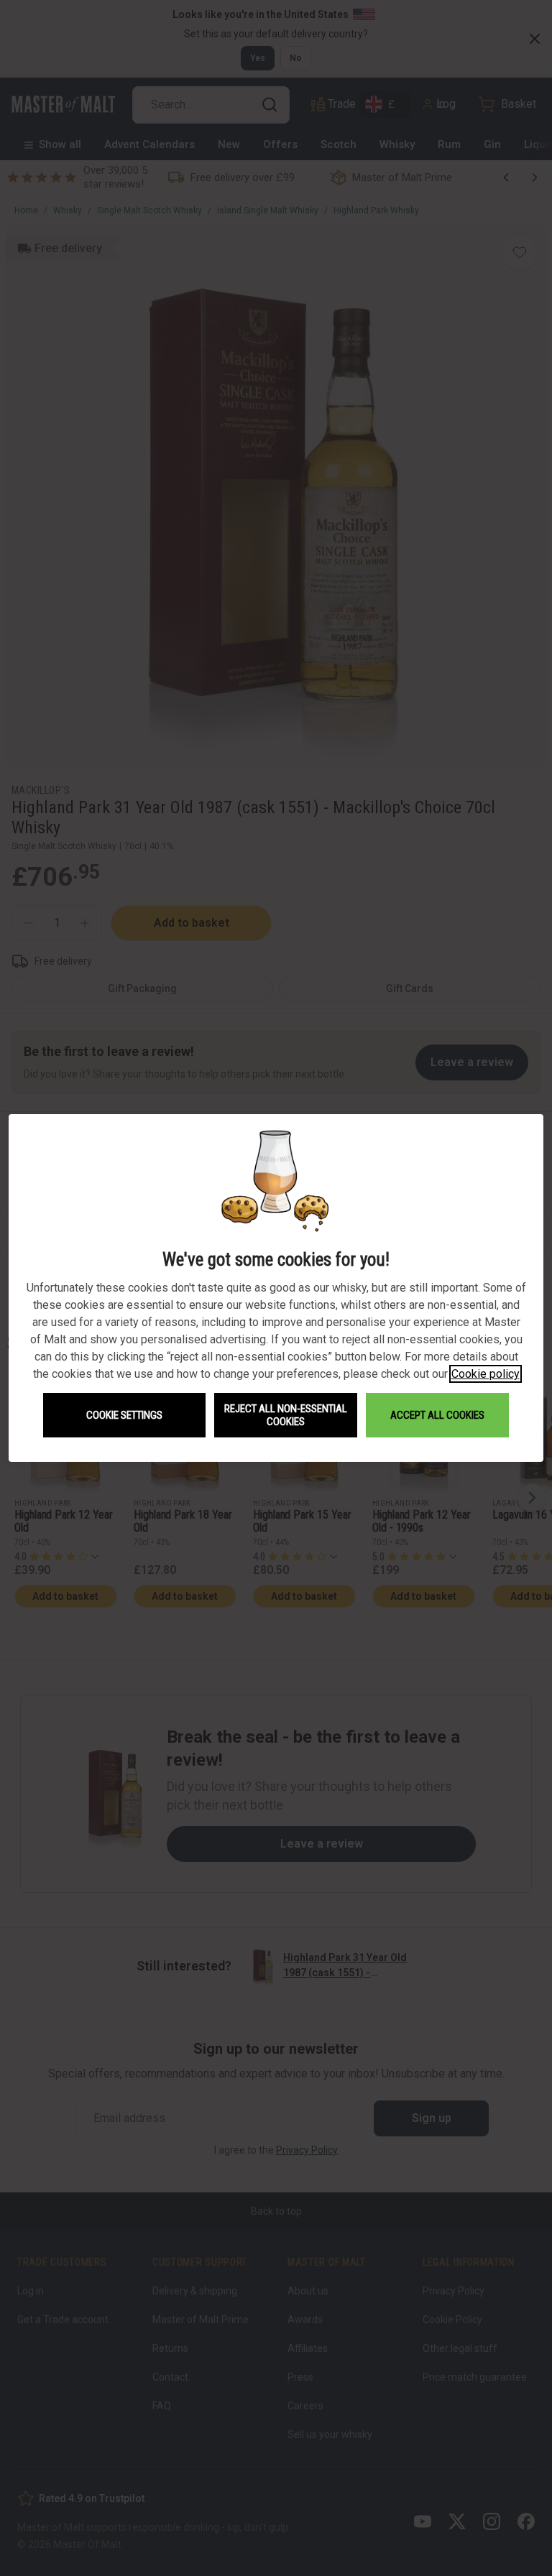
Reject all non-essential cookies (286, 1415)
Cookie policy (486, 1374)
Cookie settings (124, 1415)
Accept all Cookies (437, 1415)
